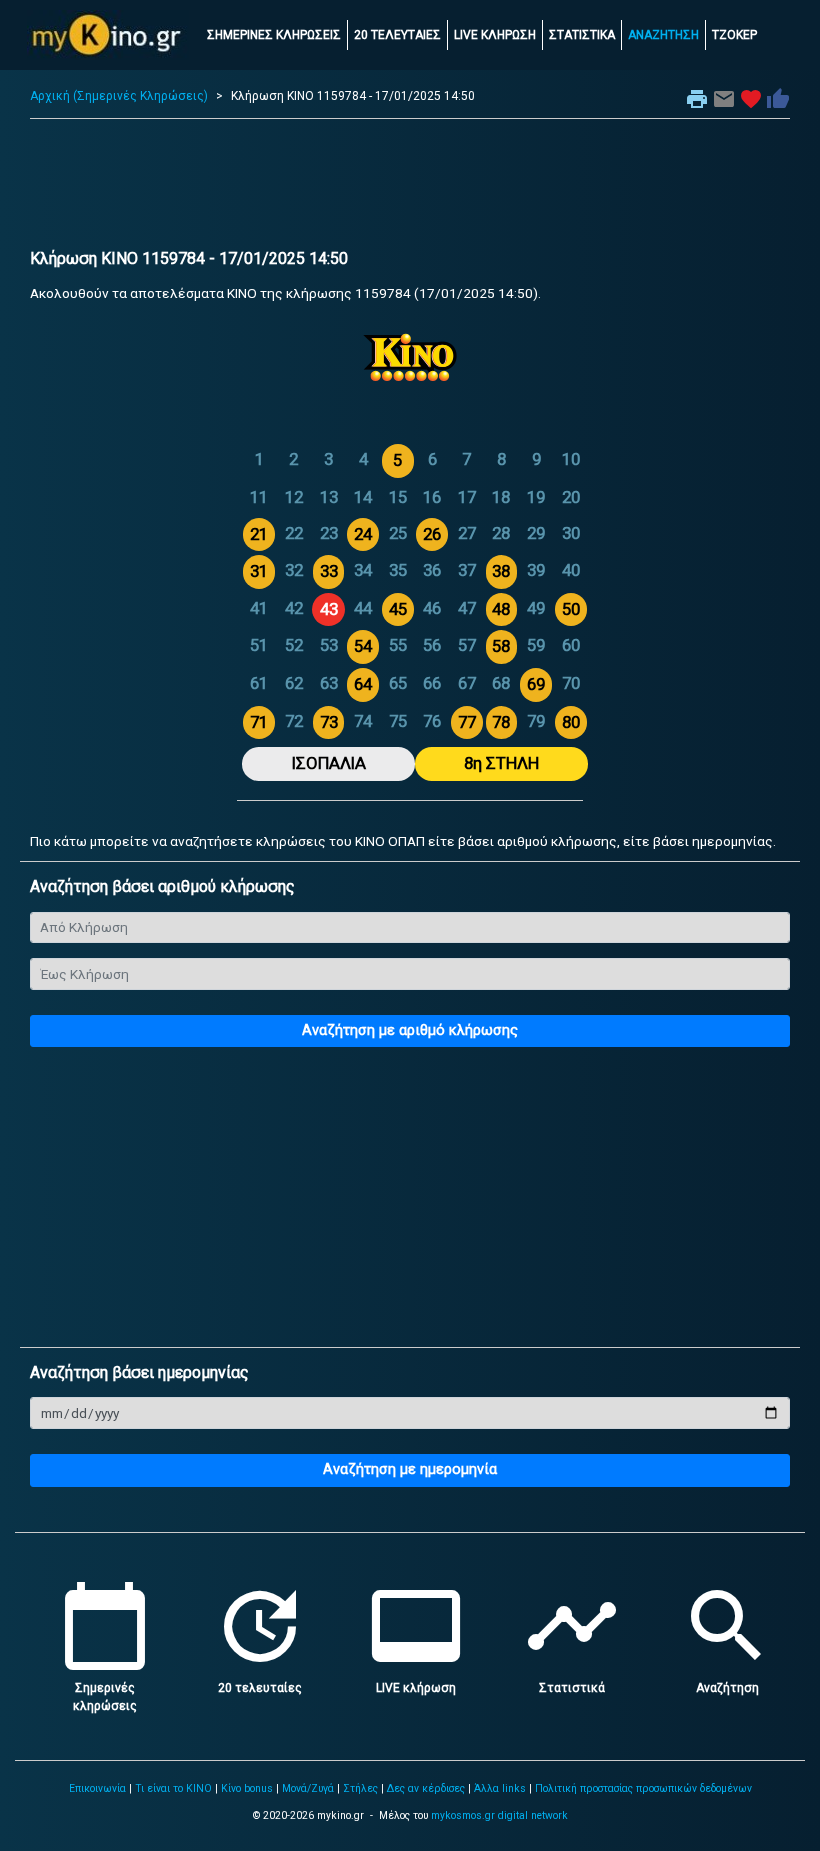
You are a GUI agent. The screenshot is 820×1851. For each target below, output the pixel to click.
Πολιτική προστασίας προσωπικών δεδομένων (643, 1788)
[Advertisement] (410, 189)
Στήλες (360, 1788)
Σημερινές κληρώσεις (105, 1688)
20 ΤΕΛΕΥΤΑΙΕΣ (397, 35)
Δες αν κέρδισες (426, 1788)
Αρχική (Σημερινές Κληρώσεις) (119, 96)
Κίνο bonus (247, 1788)
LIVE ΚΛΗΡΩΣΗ (495, 35)
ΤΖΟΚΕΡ (734, 35)
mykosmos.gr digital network (499, 1815)
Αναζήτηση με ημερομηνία (410, 1469)
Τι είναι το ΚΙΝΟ (173, 1788)
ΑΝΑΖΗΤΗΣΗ (663, 35)
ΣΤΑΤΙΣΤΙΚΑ (582, 35)
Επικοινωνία (97, 1788)
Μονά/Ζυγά (308, 1788)
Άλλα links (500, 1788)
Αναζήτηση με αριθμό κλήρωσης (410, 1030)
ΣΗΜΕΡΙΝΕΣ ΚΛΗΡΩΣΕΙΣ (274, 35)
